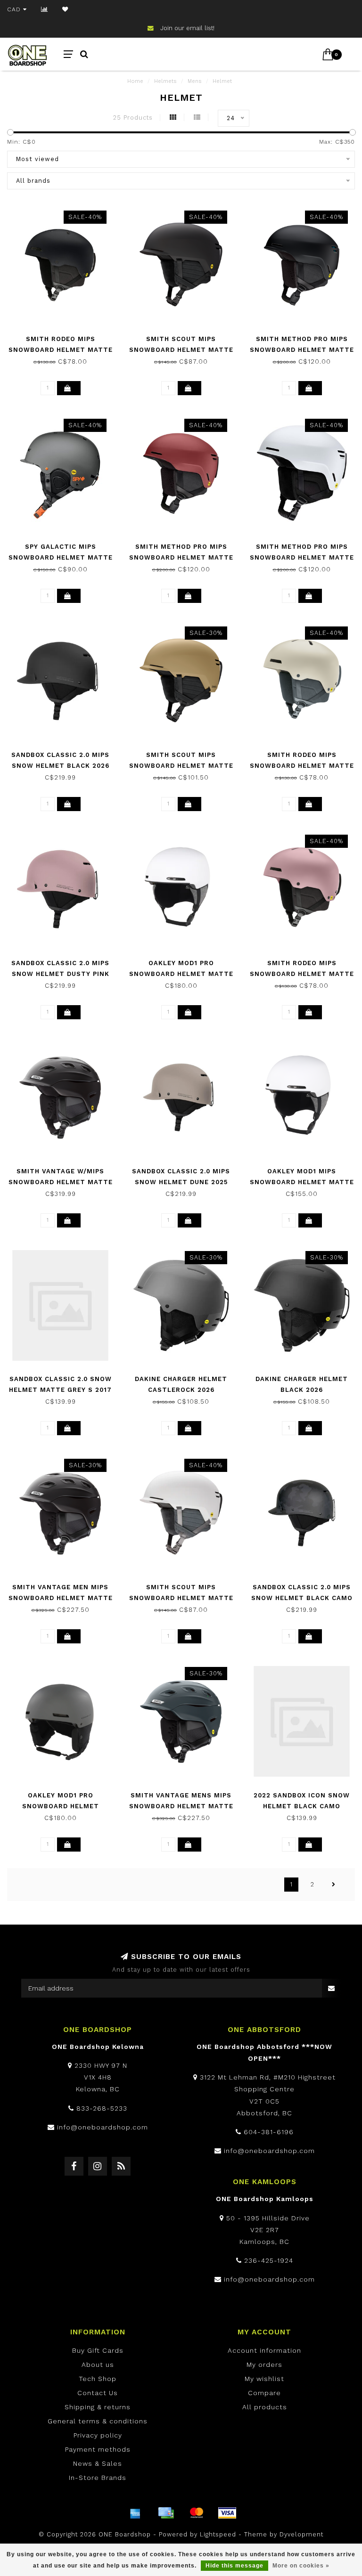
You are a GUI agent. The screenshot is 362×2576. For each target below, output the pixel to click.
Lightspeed (218, 2534)
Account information (264, 2350)
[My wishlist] (65, 9)
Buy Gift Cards (98, 2350)
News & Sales (98, 2463)
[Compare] (45, 9)
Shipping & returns (98, 2407)
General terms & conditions (98, 2421)
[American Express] (135, 2513)
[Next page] (334, 1885)
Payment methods (98, 2449)
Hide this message (234, 2566)
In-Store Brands (98, 2478)
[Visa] (227, 2513)
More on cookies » (301, 2566)
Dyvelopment (301, 2534)
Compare (264, 2393)
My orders (264, 2365)
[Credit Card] (166, 2513)
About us (98, 2365)
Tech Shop (98, 2379)
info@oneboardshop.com (103, 2127)
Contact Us (98, 2393)
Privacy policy (98, 2435)
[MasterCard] (197, 2513)
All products (265, 2407)
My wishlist (264, 2379)
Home (135, 81)
